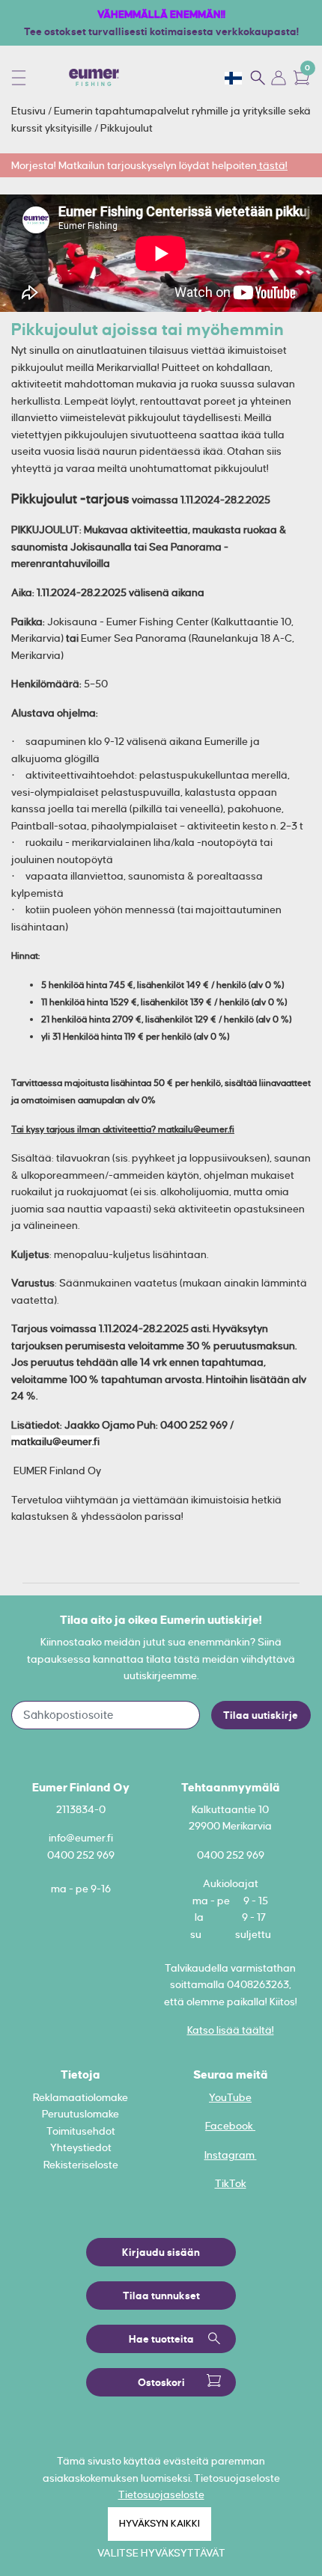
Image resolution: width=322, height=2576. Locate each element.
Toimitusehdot (81, 2131)
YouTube (230, 2097)
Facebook (230, 2126)
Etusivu (30, 111)
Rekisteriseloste (81, 2165)
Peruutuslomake (80, 2114)
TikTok (231, 2183)
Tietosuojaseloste (161, 2494)
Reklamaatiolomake (80, 2097)
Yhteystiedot (81, 2147)
